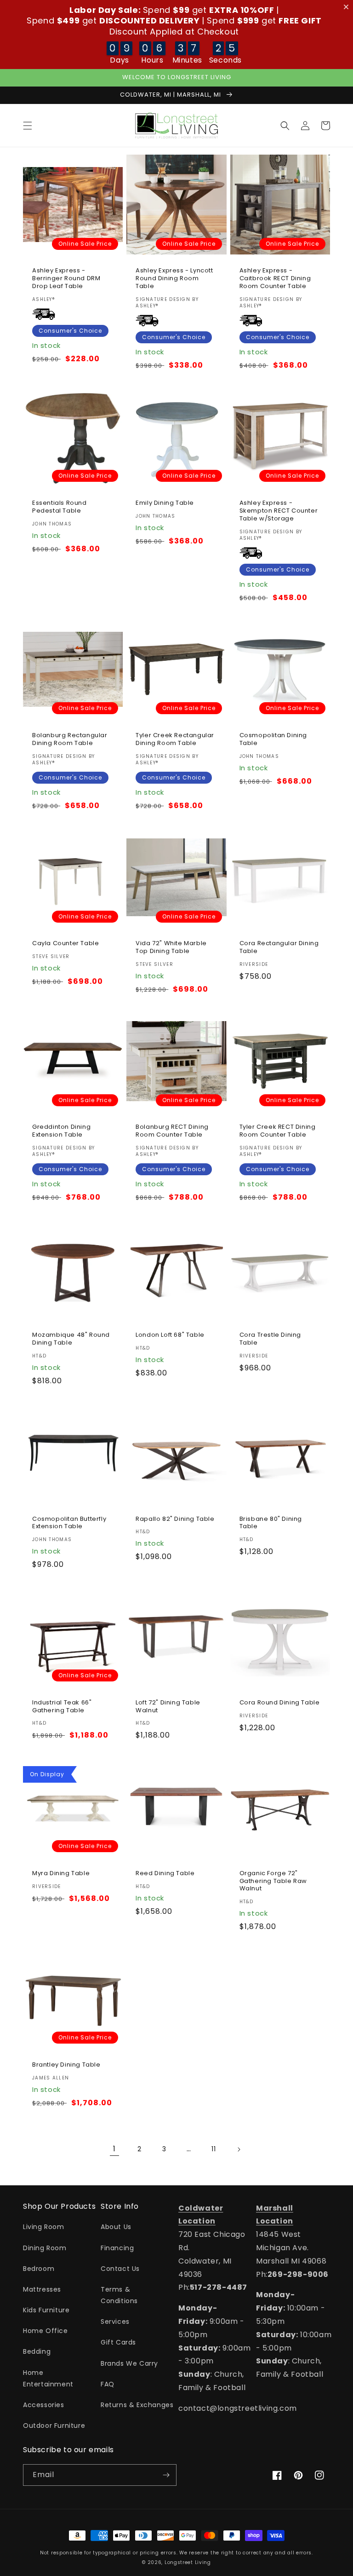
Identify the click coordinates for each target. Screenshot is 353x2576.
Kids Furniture (46, 2310)
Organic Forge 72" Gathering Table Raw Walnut (273, 1881)
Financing (117, 2248)
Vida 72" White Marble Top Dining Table (171, 947)
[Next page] (239, 2149)
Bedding (37, 2351)
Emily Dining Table (165, 503)
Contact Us (120, 2269)
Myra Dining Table (61, 1874)
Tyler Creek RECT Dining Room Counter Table (278, 1131)
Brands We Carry (129, 2363)
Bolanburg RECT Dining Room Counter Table (172, 1131)
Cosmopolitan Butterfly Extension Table (69, 1523)
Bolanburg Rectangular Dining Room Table (70, 739)
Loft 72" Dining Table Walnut (168, 1707)
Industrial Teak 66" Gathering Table (62, 1707)
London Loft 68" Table (170, 1335)
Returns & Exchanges (137, 2405)
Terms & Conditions (119, 2295)
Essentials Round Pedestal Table (60, 507)
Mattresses (42, 2289)
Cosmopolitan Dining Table (273, 739)
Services (115, 2322)
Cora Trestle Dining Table (270, 1339)
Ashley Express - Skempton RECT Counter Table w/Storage (279, 511)
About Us (116, 2227)
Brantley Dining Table (66, 2065)
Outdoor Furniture (54, 2426)
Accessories (44, 2405)
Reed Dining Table (165, 1874)
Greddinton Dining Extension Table (61, 1131)
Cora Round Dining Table (280, 1703)
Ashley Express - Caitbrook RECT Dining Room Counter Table (275, 279)
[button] (28, 126)
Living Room (44, 2227)
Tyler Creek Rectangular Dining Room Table (175, 739)
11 (214, 2149)
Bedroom (39, 2269)
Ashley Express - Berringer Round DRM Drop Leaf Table (66, 279)
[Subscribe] (166, 2475)
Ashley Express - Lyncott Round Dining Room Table (174, 279)
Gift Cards (118, 2342)
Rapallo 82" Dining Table (175, 1519)
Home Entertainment (48, 2378)
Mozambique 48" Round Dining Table (71, 1339)
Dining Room (45, 2248)
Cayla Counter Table (65, 944)
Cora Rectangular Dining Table (279, 947)
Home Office (46, 2331)
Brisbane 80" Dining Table (271, 1523)
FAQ (108, 2384)
